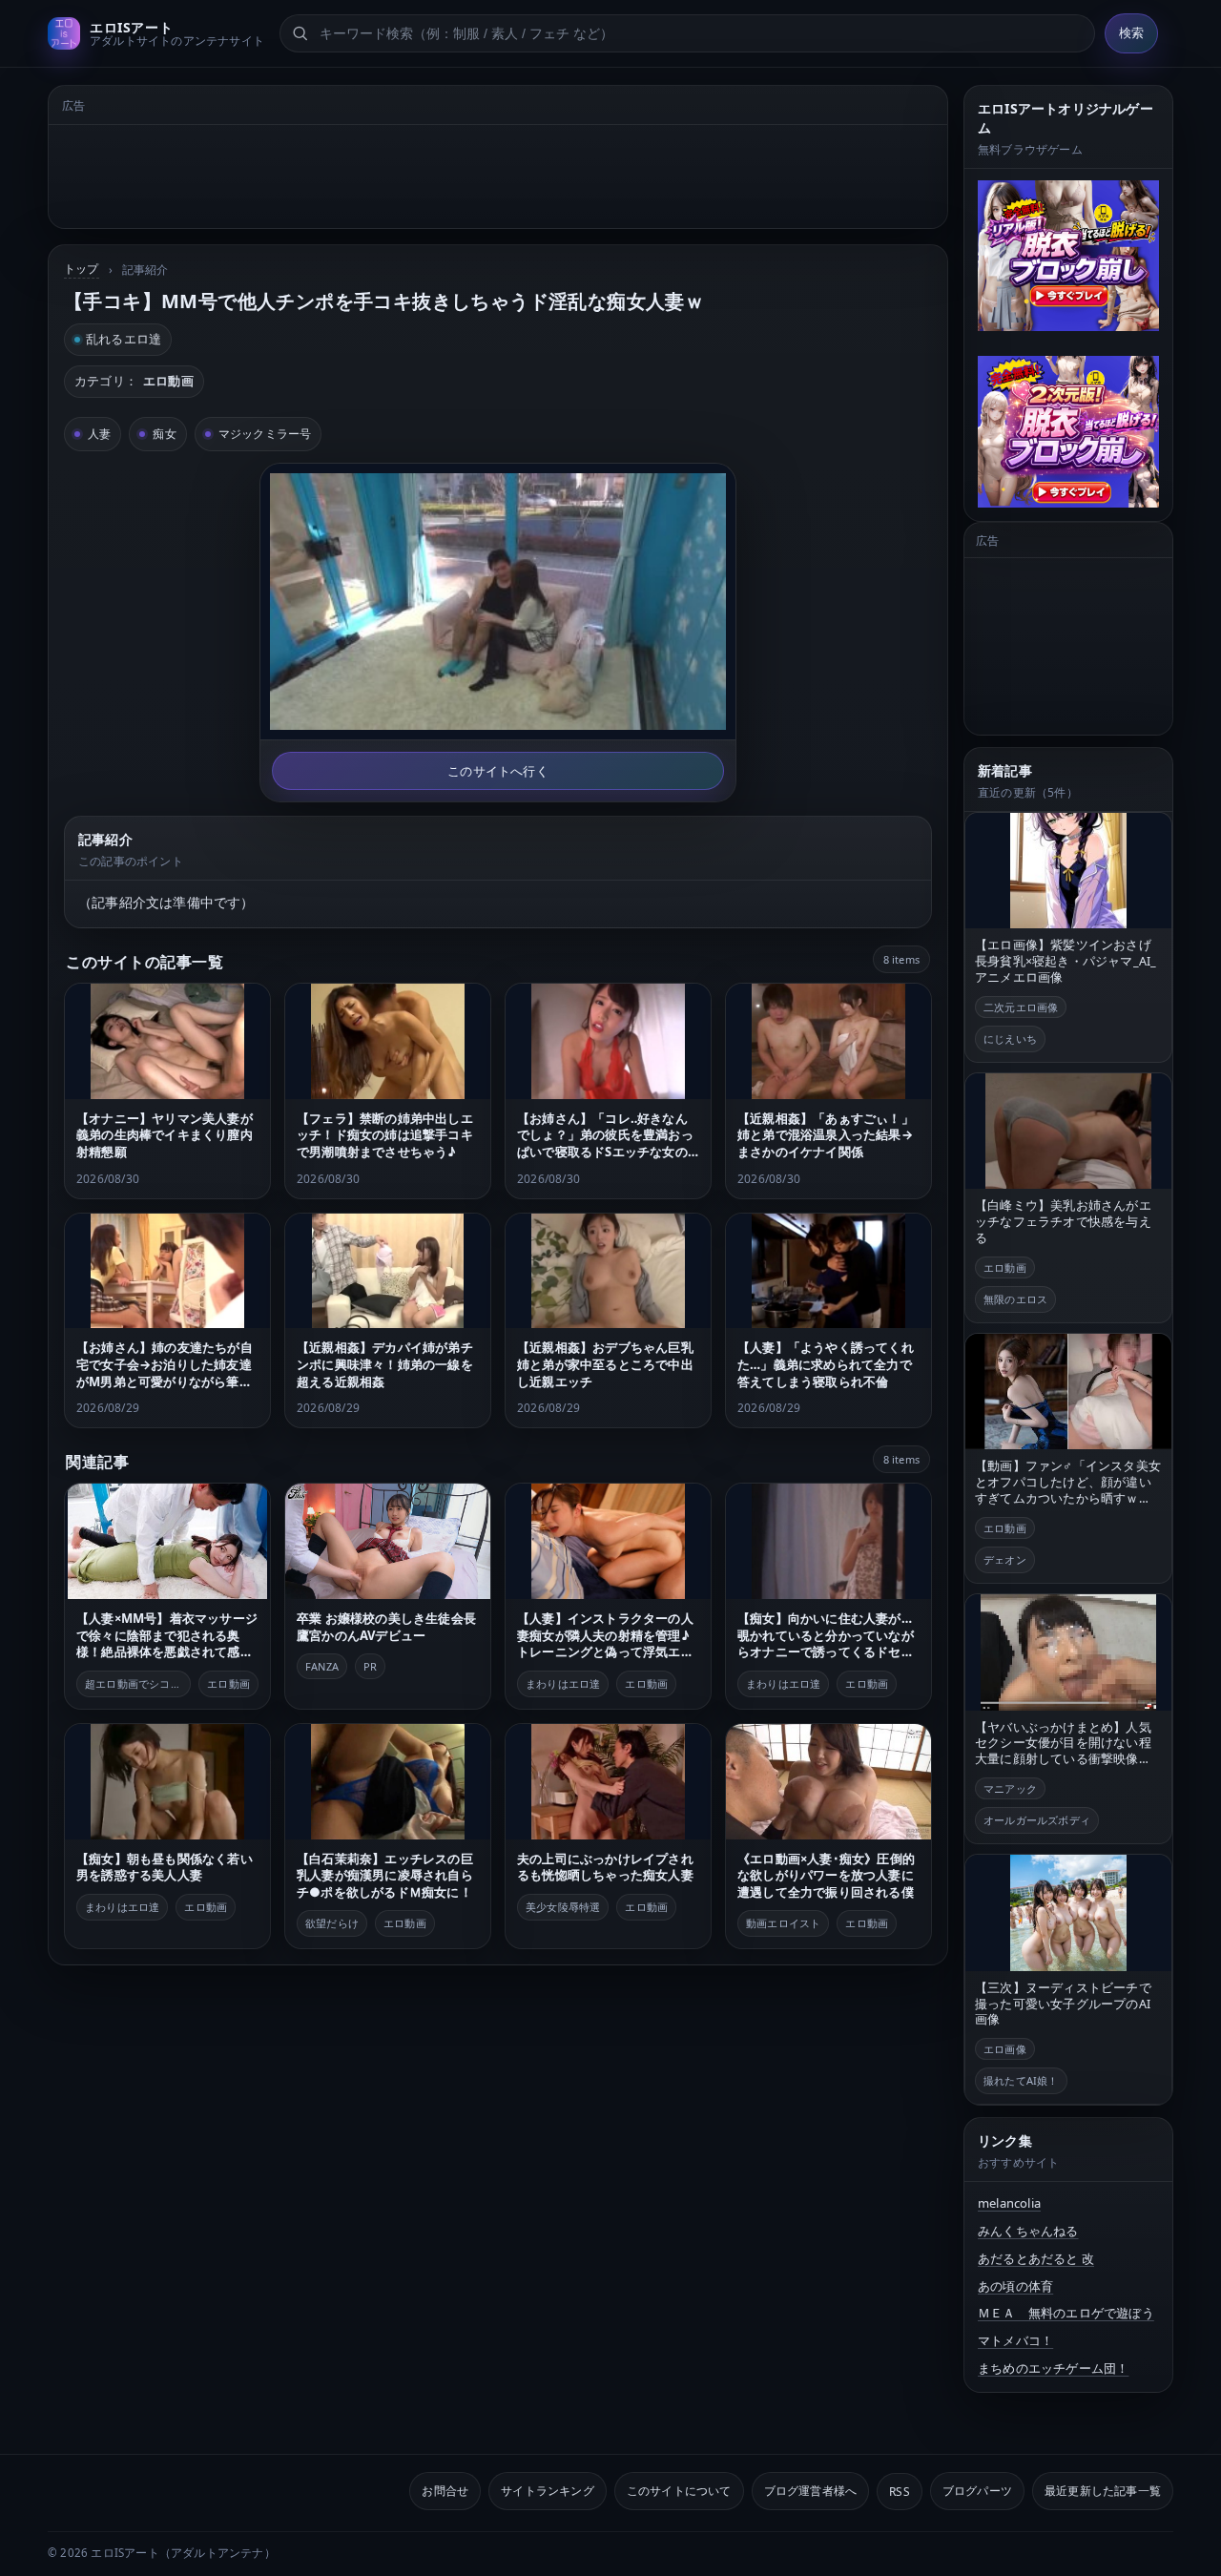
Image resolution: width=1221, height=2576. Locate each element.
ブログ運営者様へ (811, 2491)
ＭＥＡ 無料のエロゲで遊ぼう (1066, 2313)
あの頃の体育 (1015, 2286)
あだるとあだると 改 (1036, 2258)
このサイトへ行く (498, 771)
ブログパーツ (977, 2491)
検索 (1131, 33)
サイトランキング (548, 2491)
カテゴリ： (134, 381)
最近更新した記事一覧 (1103, 2491)
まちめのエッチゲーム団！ (1053, 2368)
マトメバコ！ (1015, 2340)
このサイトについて (679, 2491)
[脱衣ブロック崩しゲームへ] (1068, 256)
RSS (900, 2491)
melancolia (1009, 2203)
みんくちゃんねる (1028, 2231)
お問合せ (445, 2491)
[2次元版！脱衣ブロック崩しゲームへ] (1068, 431)
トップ (82, 269)
